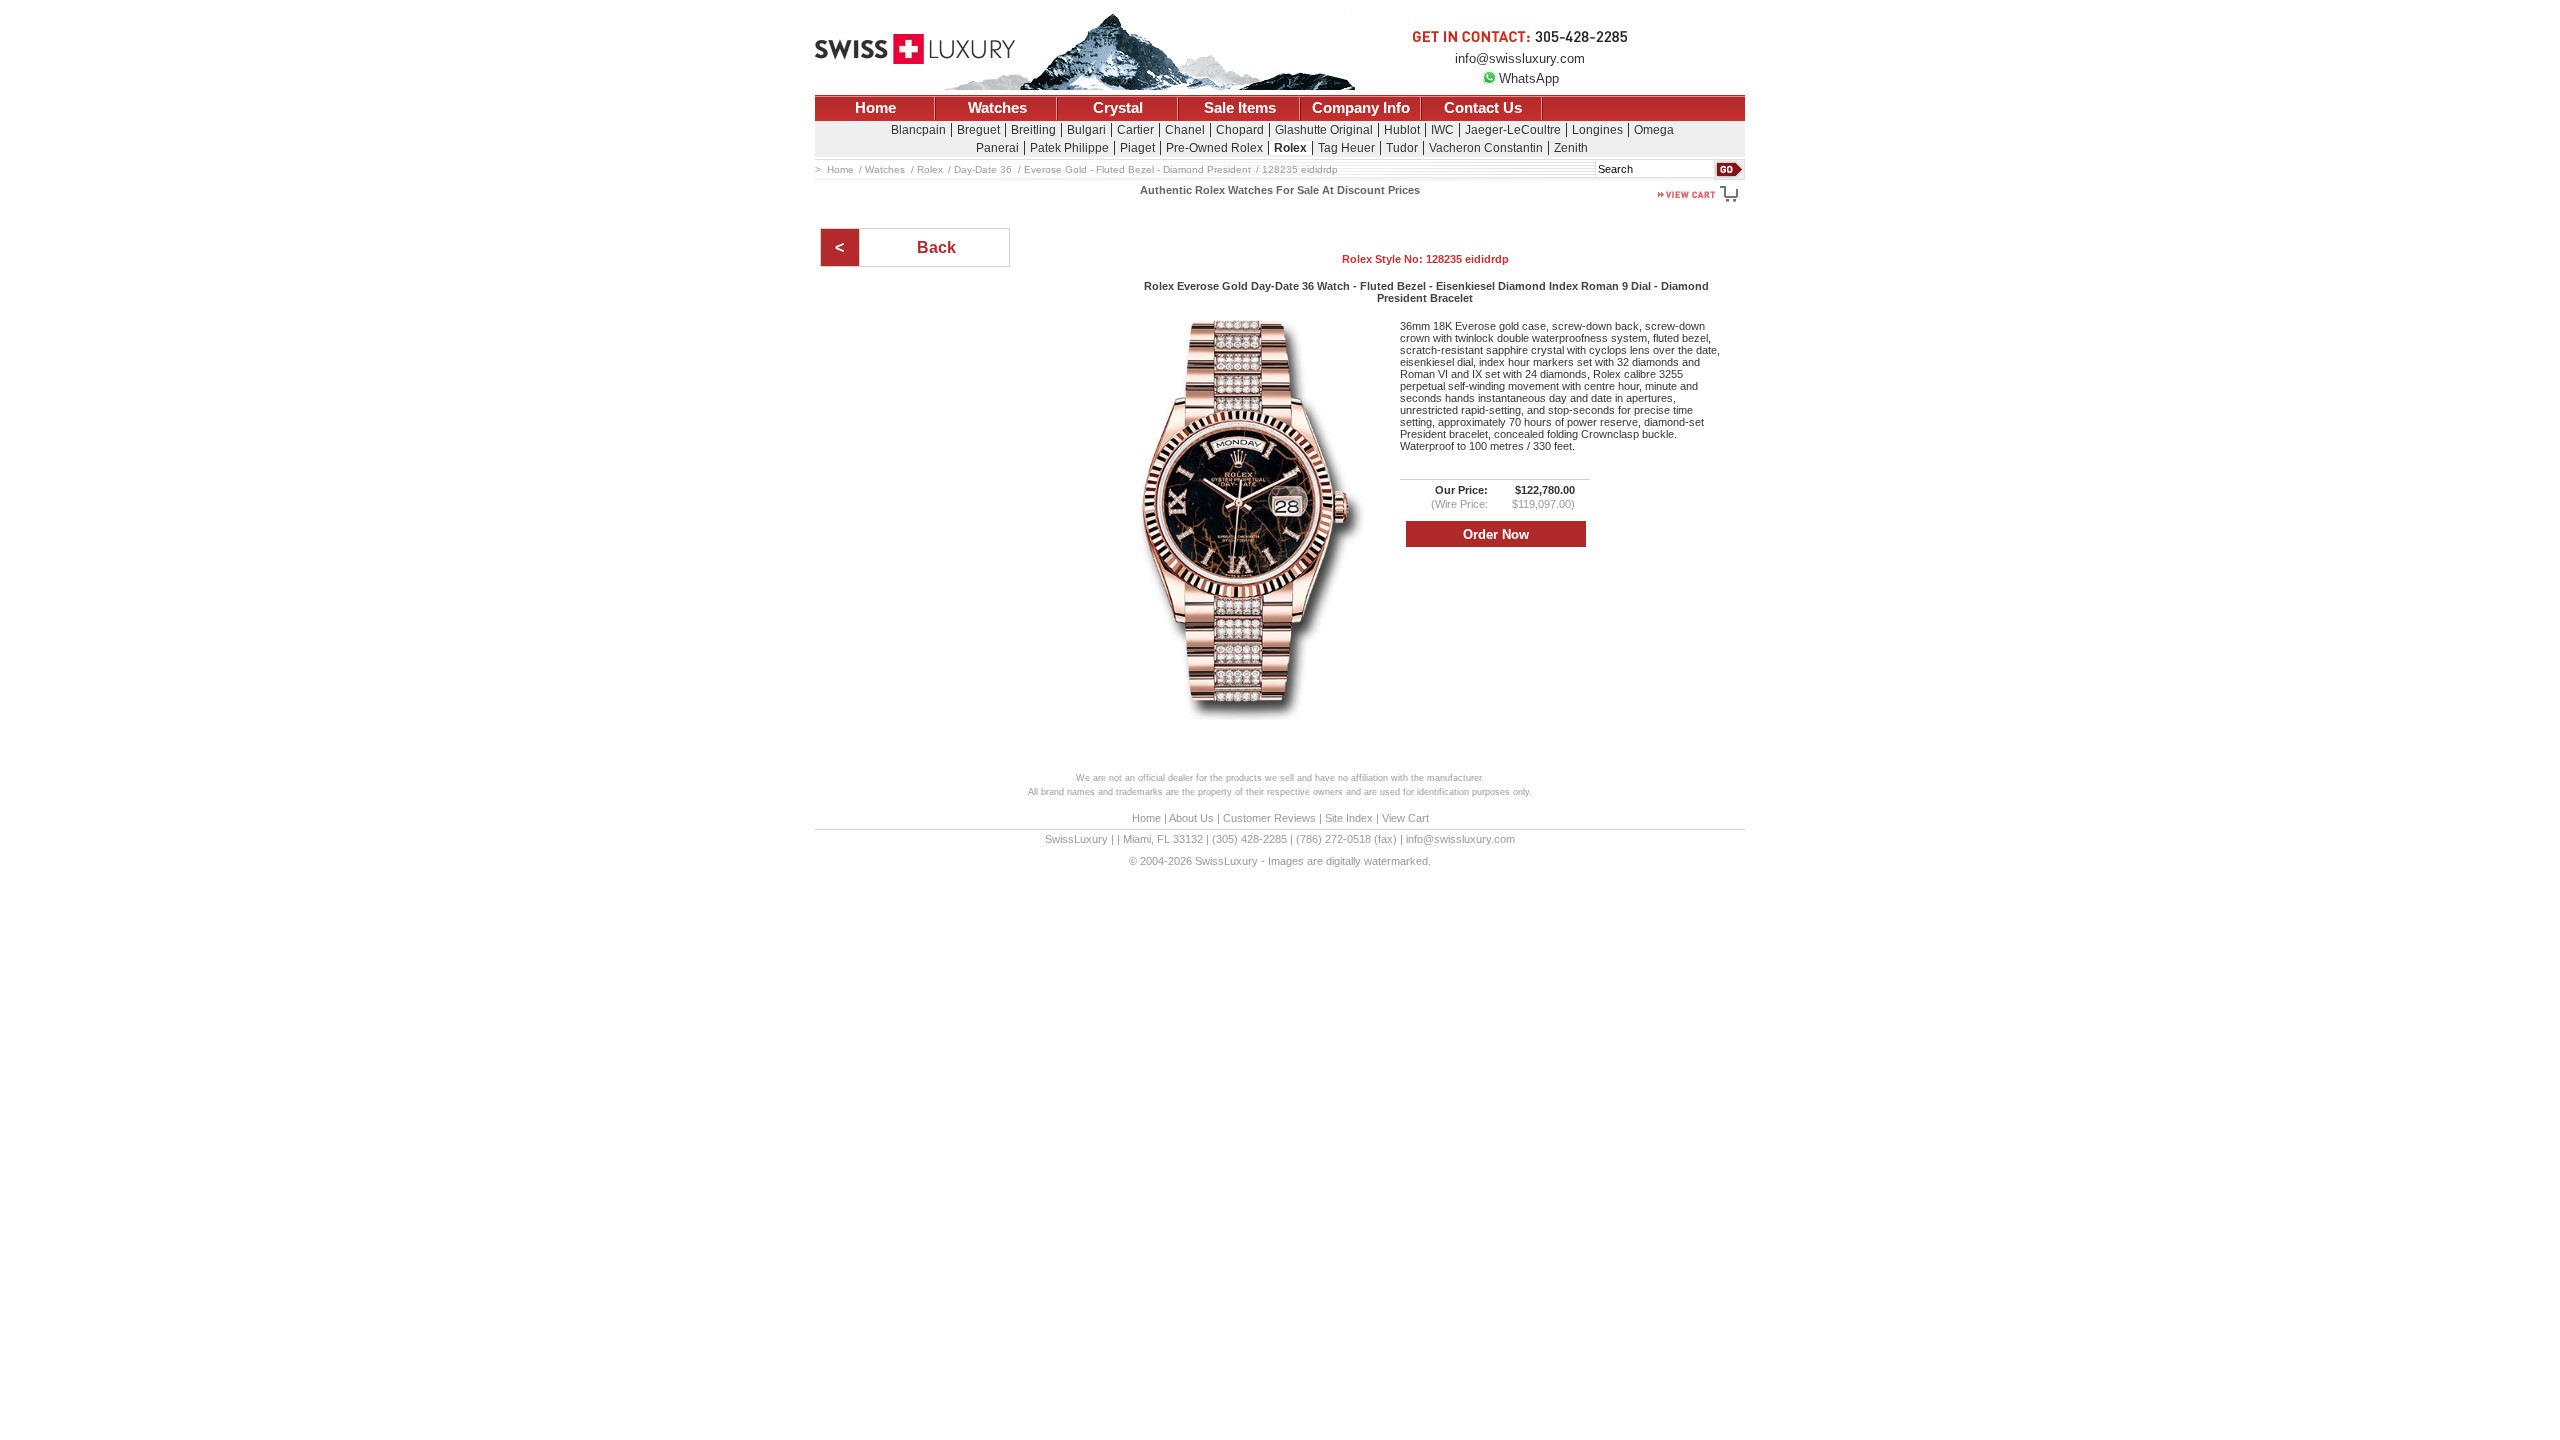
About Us (1191, 818)
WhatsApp (1529, 78)
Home (875, 108)
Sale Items (1240, 108)
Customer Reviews (1269, 818)
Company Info (1361, 108)
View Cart (1405, 818)
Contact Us (1483, 108)
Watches (997, 108)
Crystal (1118, 108)
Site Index (1349, 818)
